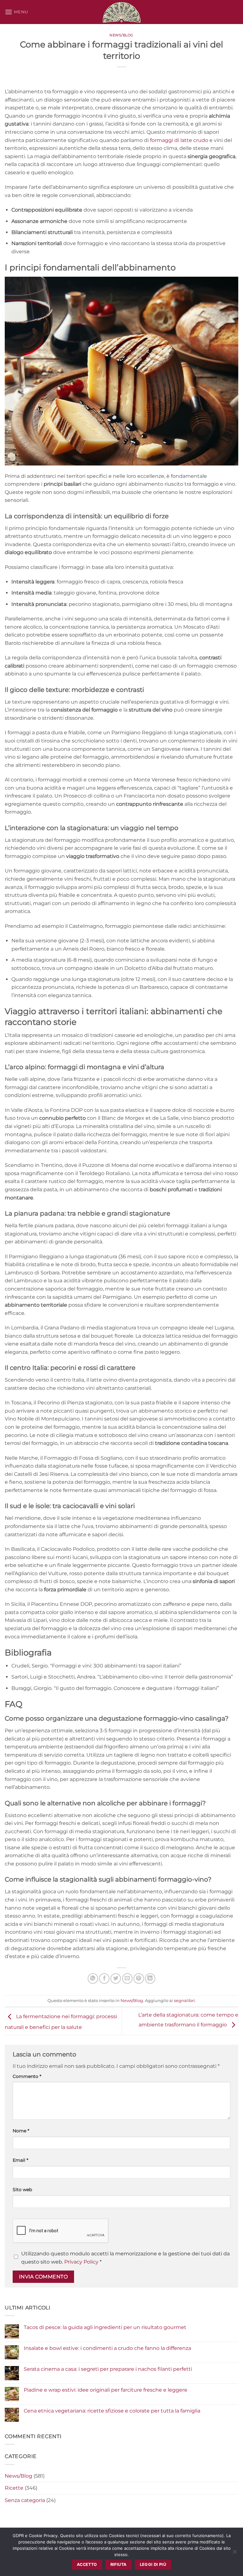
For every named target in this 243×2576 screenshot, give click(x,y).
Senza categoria (25, 2500)
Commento (27, 2076)
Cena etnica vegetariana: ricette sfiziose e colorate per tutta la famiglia (112, 2411)
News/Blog (121, 35)
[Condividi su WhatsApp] (93, 1978)
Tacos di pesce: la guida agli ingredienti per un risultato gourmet (105, 2327)
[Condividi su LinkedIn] (150, 1978)
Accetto (87, 2564)
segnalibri (184, 2001)
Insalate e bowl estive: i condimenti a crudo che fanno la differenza (107, 2348)
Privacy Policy (81, 2262)
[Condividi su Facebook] (104, 1978)
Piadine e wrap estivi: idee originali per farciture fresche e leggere (106, 2390)
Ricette (14, 2488)
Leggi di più (153, 2564)
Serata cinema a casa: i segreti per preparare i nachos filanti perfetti (108, 2369)
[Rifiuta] (234, 2554)
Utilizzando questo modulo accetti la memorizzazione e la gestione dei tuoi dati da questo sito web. (125, 2258)
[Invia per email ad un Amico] (127, 1978)
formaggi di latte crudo (179, 140)
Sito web (22, 2190)
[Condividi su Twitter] (116, 1978)
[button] (16, 12)
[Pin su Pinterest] (139, 1978)
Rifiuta (118, 2564)
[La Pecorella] (121, 12)
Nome (21, 2131)
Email (20, 2160)
